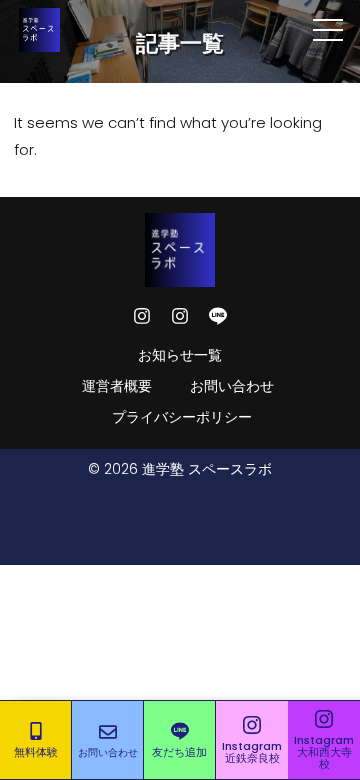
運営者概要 (117, 386)
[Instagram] (142, 316)
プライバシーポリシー (182, 417)
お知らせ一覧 (180, 355)
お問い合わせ (232, 386)
